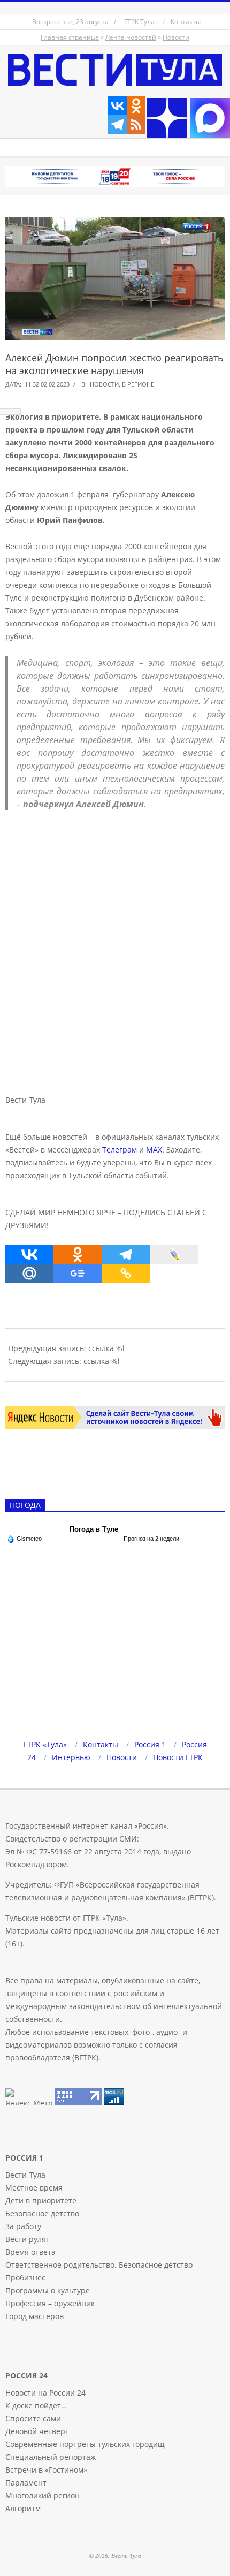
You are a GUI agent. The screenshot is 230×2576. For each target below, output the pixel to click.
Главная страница (70, 37)
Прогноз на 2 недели (151, 1539)
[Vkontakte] (117, 106)
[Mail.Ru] (29, 1273)
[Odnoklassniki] (136, 106)
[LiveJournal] (174, 1255)
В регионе (138, 384)
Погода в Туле (94, 1529)
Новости (176, 37)
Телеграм (120, 1150)
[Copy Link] (126, 1273)
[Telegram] (117, 124)
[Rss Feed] (136, 124)
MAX (154, 1150)
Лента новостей (131, 37)
